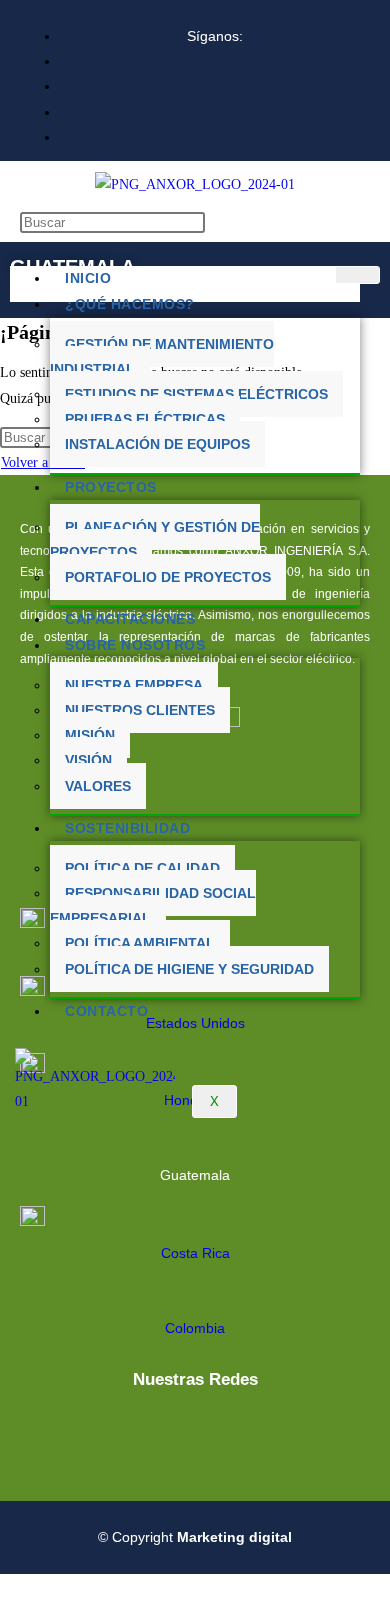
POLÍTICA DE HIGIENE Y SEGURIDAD (189, 969)
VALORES (98, 786)
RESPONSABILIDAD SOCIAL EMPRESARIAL (153, 905)
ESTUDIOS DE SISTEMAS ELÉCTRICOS (196, 394)
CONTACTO (106, 1011)
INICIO (88, 278)
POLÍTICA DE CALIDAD (142, 868)
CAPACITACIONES (130, 619)
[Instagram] (290, 1433)
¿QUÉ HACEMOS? (130, 304)
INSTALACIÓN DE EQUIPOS (157, 444)
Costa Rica (195, 1253)
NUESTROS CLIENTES (140, 710)
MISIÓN (90, 735)
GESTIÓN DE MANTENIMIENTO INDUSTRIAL (162, 356)
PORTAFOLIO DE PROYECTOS (168, 577)
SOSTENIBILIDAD (127, 828)
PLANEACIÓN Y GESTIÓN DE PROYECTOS (155, 539)
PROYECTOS (111, 487)
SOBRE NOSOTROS (135, 645)
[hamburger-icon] (357, 275)
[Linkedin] (162, 1433)
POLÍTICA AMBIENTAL (140, 943)
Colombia (195, 1328)
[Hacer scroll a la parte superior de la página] (5, 1586)
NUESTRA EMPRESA (134, 685)
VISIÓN (88, 760)
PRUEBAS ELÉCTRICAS (145, 419)
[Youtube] (226, 1433)
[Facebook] (98, 1433)
